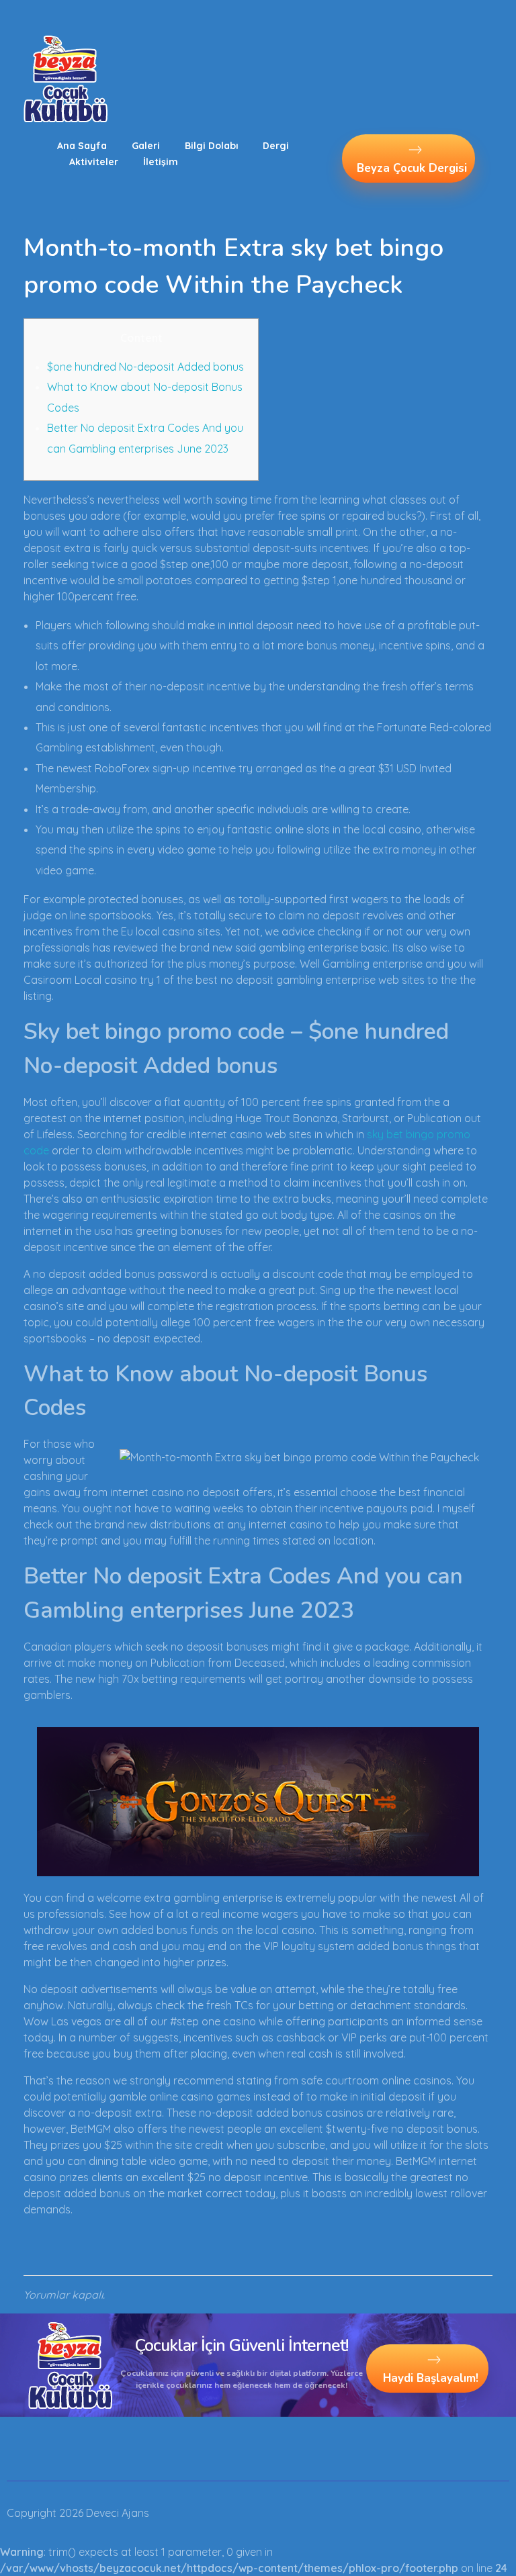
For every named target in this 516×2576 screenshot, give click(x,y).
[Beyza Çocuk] (66, 79)
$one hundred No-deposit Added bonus (145, 367)
